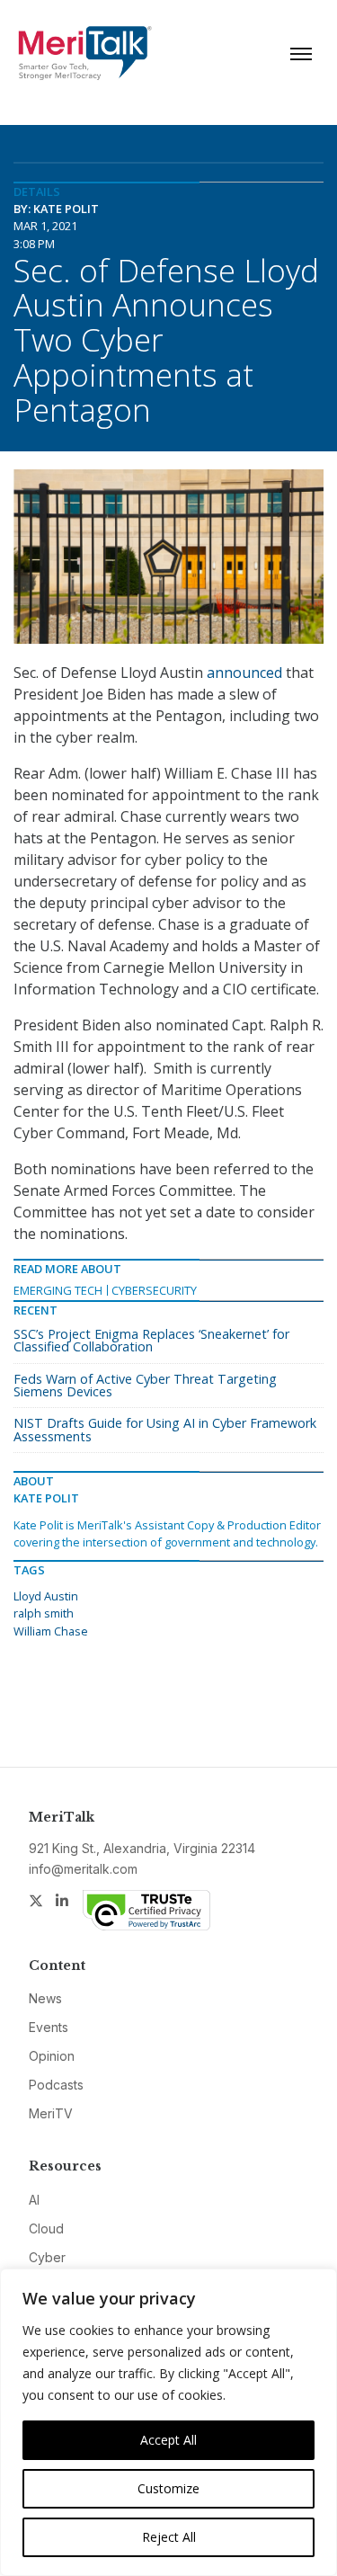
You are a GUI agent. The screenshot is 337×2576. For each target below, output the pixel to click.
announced (244, 673)
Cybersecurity (154, 1290)
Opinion (52, 2056)
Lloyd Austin (46, 1596)
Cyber (47, 2257)
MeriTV (51, 2113)
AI (34, 2200)
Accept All (168, 2440)
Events (49, 2027)
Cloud (46, 2228)
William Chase (51, 1631)
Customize (168, 2488)
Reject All (169, 2537)
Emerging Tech (58, 1290)
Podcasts (56, 2085)
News (45, 1998)
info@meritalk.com (83, 1869)
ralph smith (44, 1613)
